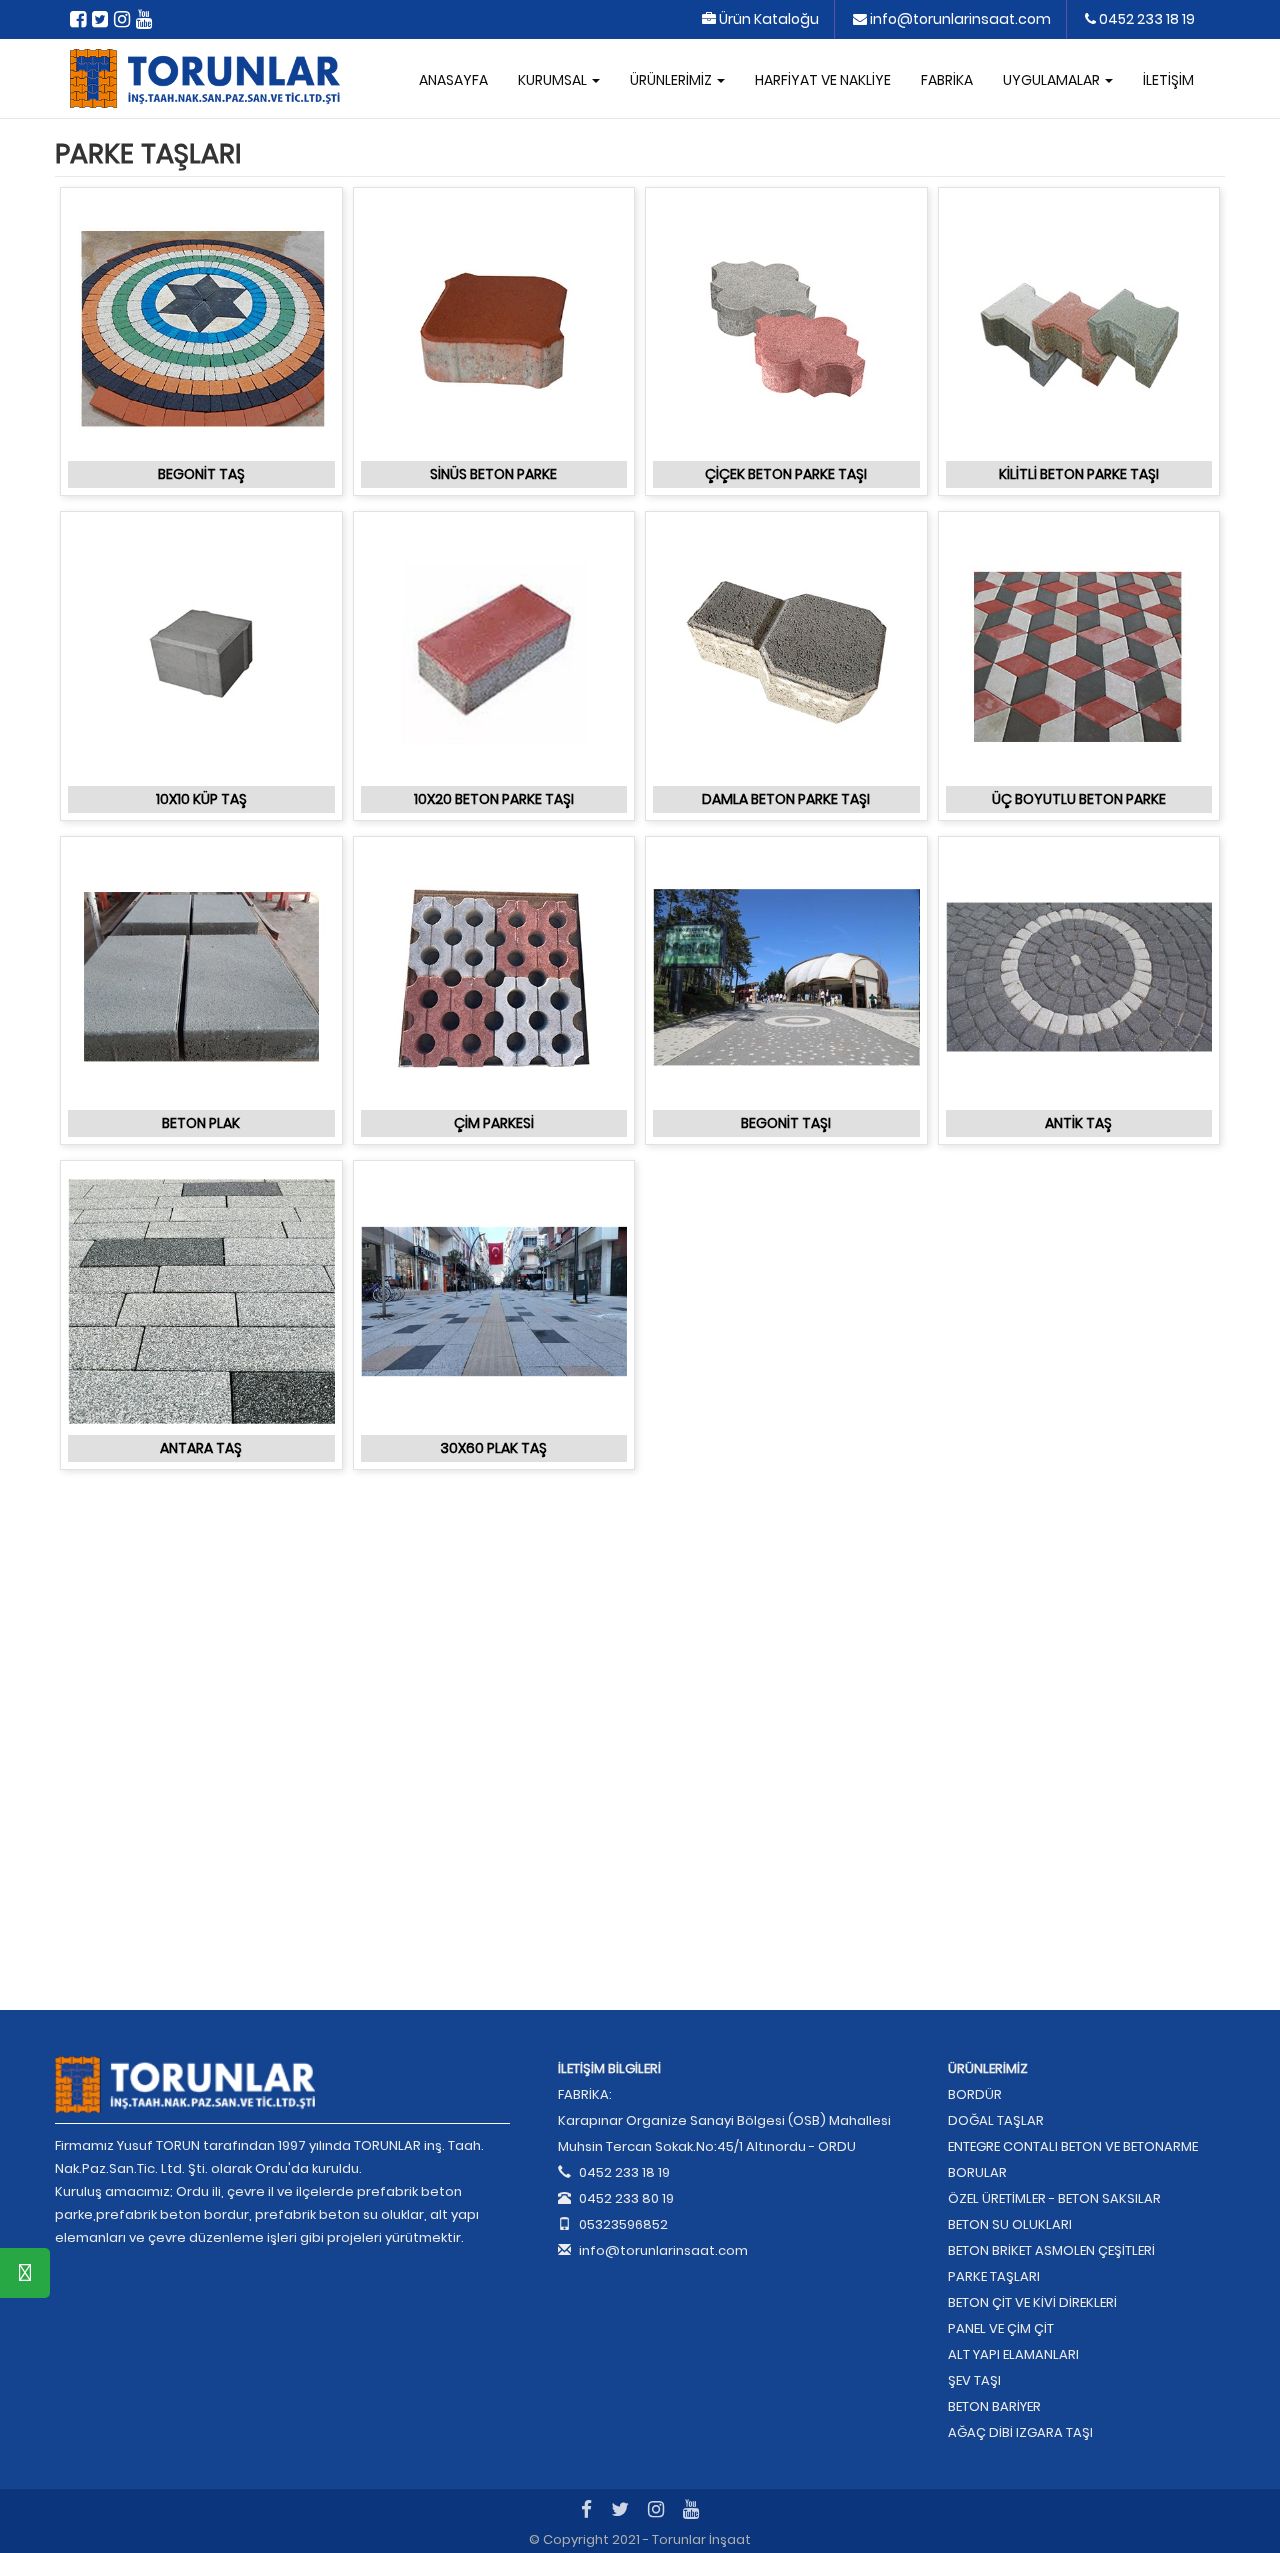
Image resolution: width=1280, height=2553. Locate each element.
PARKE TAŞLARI (994, 2276)
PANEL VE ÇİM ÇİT (1001, 2328)
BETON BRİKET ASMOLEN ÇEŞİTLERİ (1051, 2250)
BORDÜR (975, 2094)
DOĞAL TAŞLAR (996, 2120)
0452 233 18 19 (1145, 19)
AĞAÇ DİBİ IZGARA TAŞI (1020, 2432)
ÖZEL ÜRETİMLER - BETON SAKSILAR (1054, 2198)
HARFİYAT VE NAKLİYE (823, 80)
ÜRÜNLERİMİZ (672, 80)
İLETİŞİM (1168, 80)
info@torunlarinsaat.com (959, 19)
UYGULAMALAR (1053, 80)
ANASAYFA (453, 80)
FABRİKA (947, 80)
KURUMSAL (554, 80)
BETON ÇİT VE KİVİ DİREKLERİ (1032, 2302)
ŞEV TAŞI (974, 2380)
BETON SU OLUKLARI (1010, 2224)
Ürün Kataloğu (767, 19)
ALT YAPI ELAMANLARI (1013, 2354)
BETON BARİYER (994, 2406)
